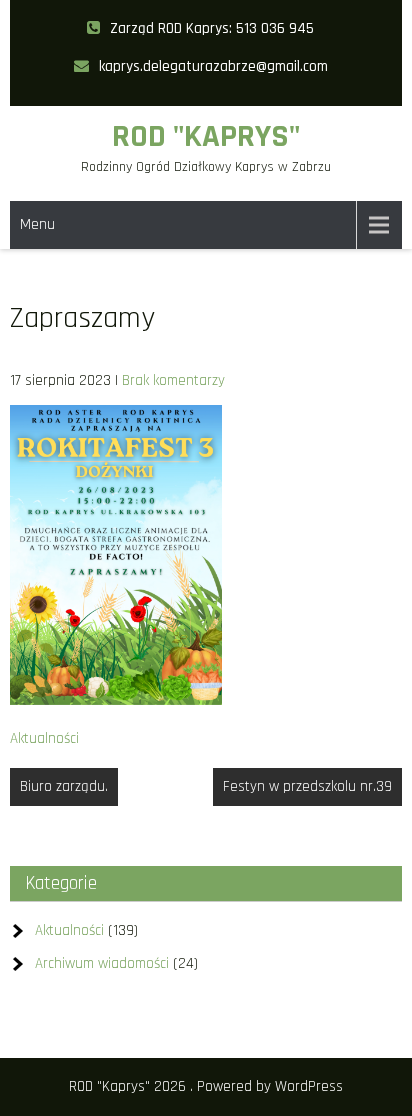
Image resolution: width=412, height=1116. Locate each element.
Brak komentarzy (173, 380)
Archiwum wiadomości (102, 963)
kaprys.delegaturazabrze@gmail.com (213, 66)
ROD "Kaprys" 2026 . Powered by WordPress (206, 1086)
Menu (37, 224)
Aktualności (44, 738)
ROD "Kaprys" (206, 136)
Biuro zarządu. (64, 786)
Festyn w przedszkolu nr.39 (307, 786)
